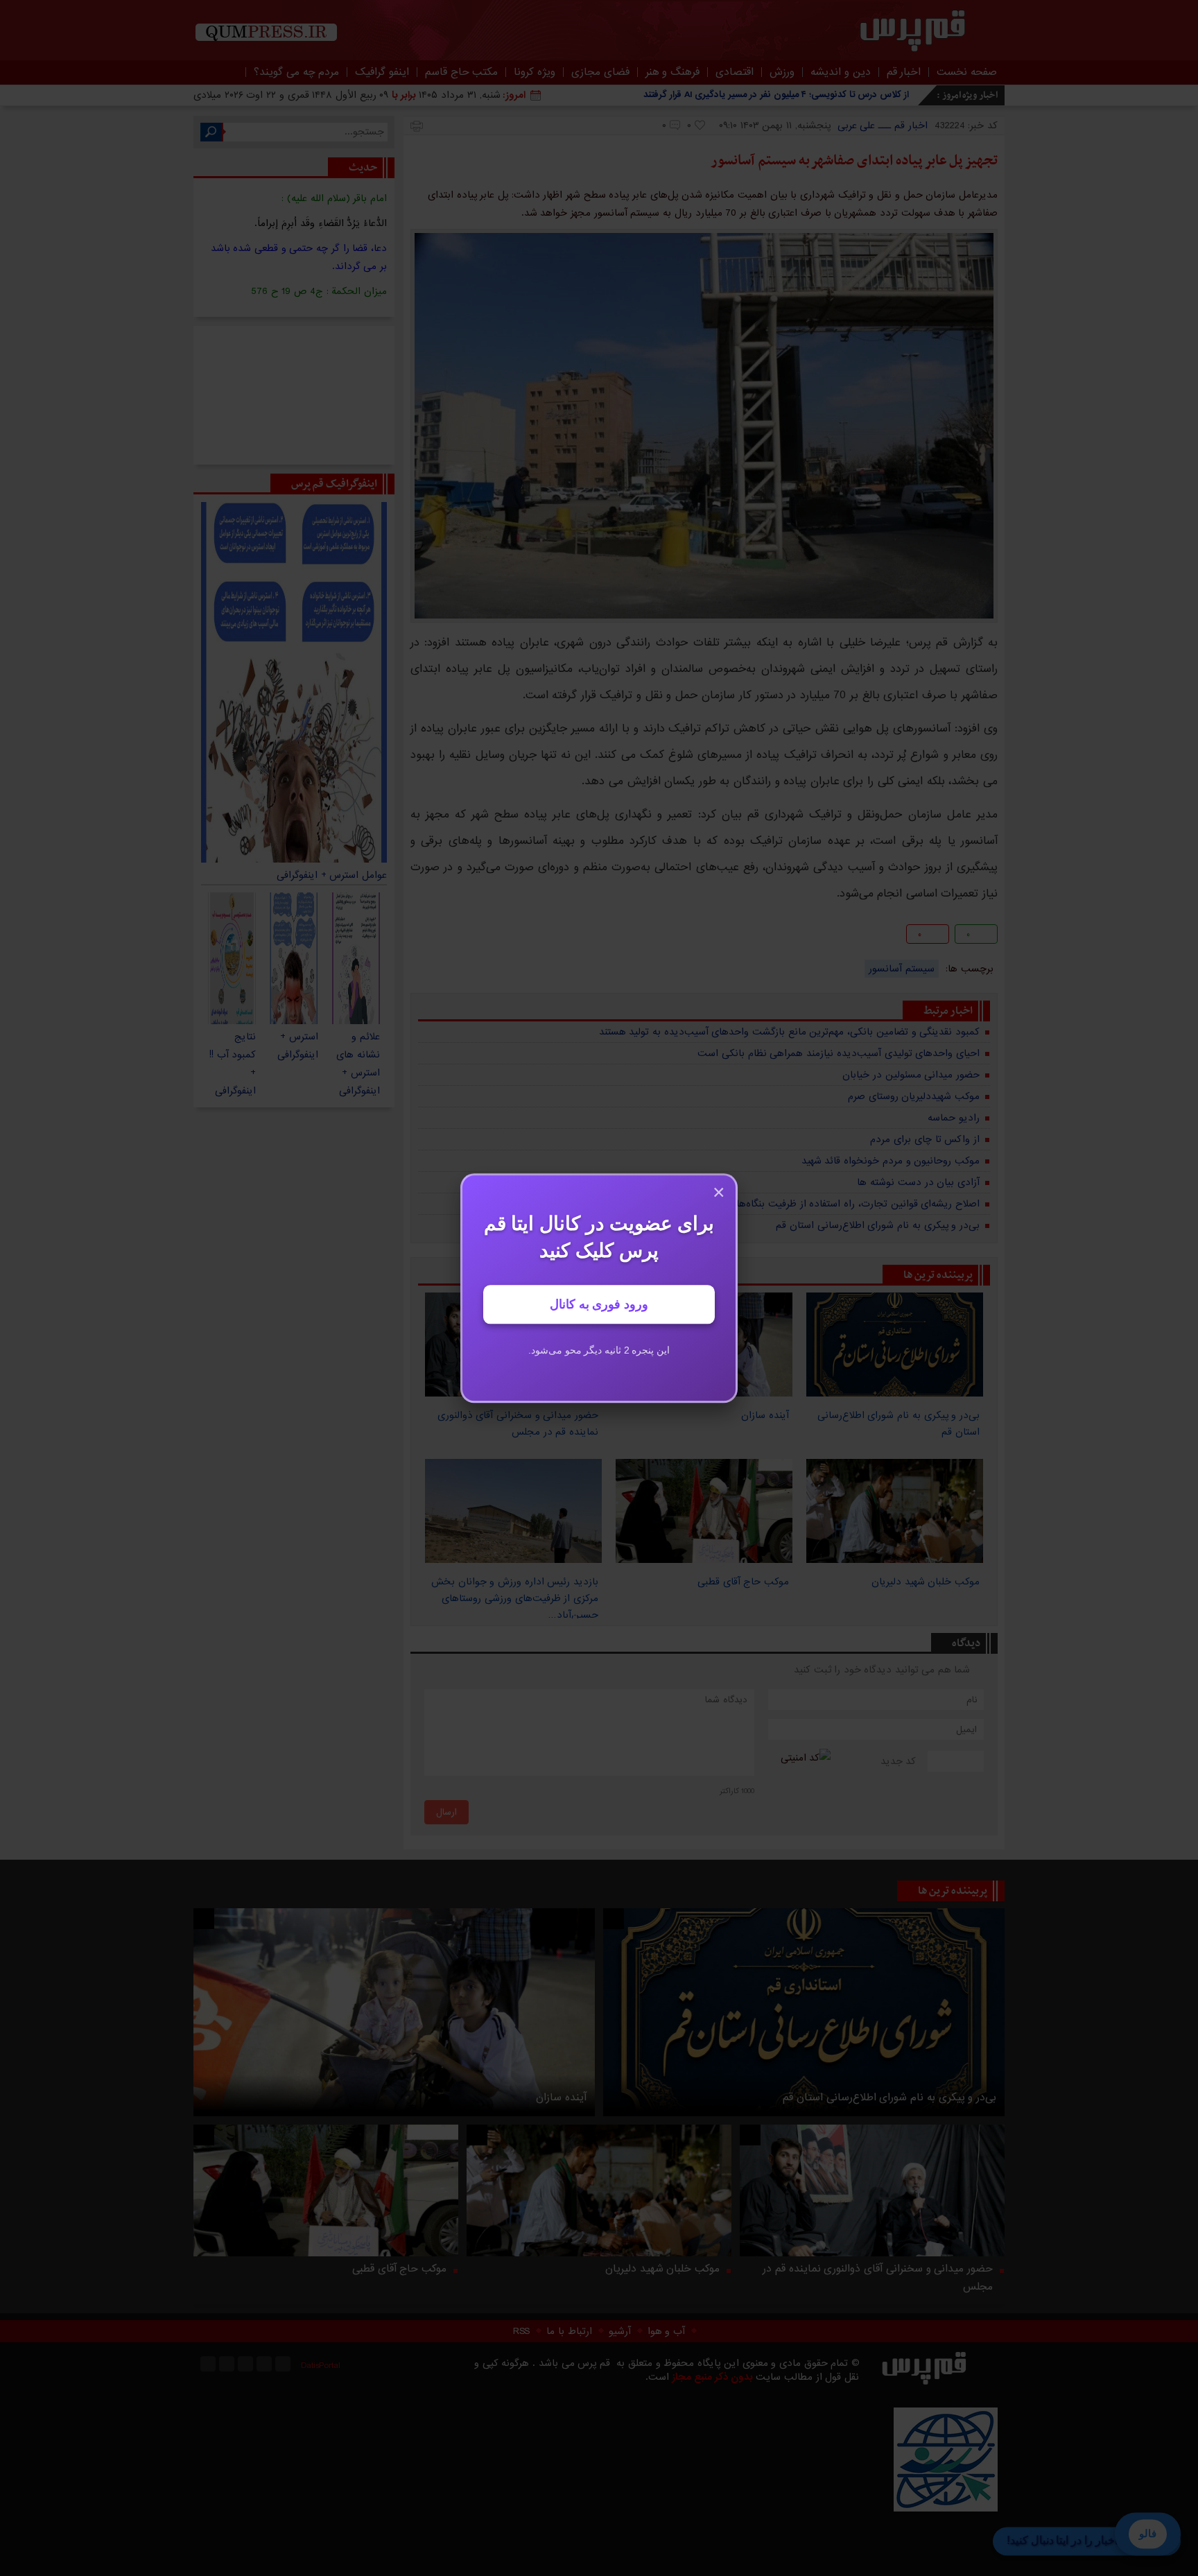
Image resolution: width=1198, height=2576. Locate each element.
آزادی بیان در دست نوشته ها (918, 1182)
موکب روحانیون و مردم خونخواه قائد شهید (891, 1161)
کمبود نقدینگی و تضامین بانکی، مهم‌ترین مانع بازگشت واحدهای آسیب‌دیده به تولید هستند (789, 1032)
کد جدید (899, 1761)
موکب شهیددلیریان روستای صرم (914, 1096)
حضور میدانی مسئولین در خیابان (911, 1075)
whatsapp (489, 936)
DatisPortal (321, 2366)
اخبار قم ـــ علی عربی (883, 126)
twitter (511, 936)
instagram (227, 2364)
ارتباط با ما (569, 2331)
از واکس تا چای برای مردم (925, 1139)
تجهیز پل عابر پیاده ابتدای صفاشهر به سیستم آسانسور (854, 161)
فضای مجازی (600, 72)
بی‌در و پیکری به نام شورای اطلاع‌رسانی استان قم (878, 1225)
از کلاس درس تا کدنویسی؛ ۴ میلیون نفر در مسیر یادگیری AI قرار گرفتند (776, 95)
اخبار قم (904, 72)
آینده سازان (561, 2098)
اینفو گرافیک (382, 72)
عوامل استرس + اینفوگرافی (332, 875)
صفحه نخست (967, 72)
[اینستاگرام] (208, 2364)
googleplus (445, 936)
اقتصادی (735, 72)
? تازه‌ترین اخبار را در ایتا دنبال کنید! (1087, 2540)
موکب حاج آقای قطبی (399, 2269)
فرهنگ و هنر (672, 72)
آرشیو (620, 2331)
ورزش (782, 72)
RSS (521, 2331)
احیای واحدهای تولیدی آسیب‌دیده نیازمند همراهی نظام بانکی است (839, 1053)
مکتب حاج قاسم (461, 72)
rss (283, 2364)
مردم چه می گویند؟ (296, 72)
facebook (423, 936)
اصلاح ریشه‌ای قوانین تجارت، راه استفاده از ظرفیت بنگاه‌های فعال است (831, 1204)
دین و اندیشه (840, 72)
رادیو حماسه (954, 1118)
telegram (467, 936)
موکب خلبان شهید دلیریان (662, 2269)
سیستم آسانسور (902, 969)
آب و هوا (666, 2331)
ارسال (446, 1812)
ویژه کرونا (535, 72)
